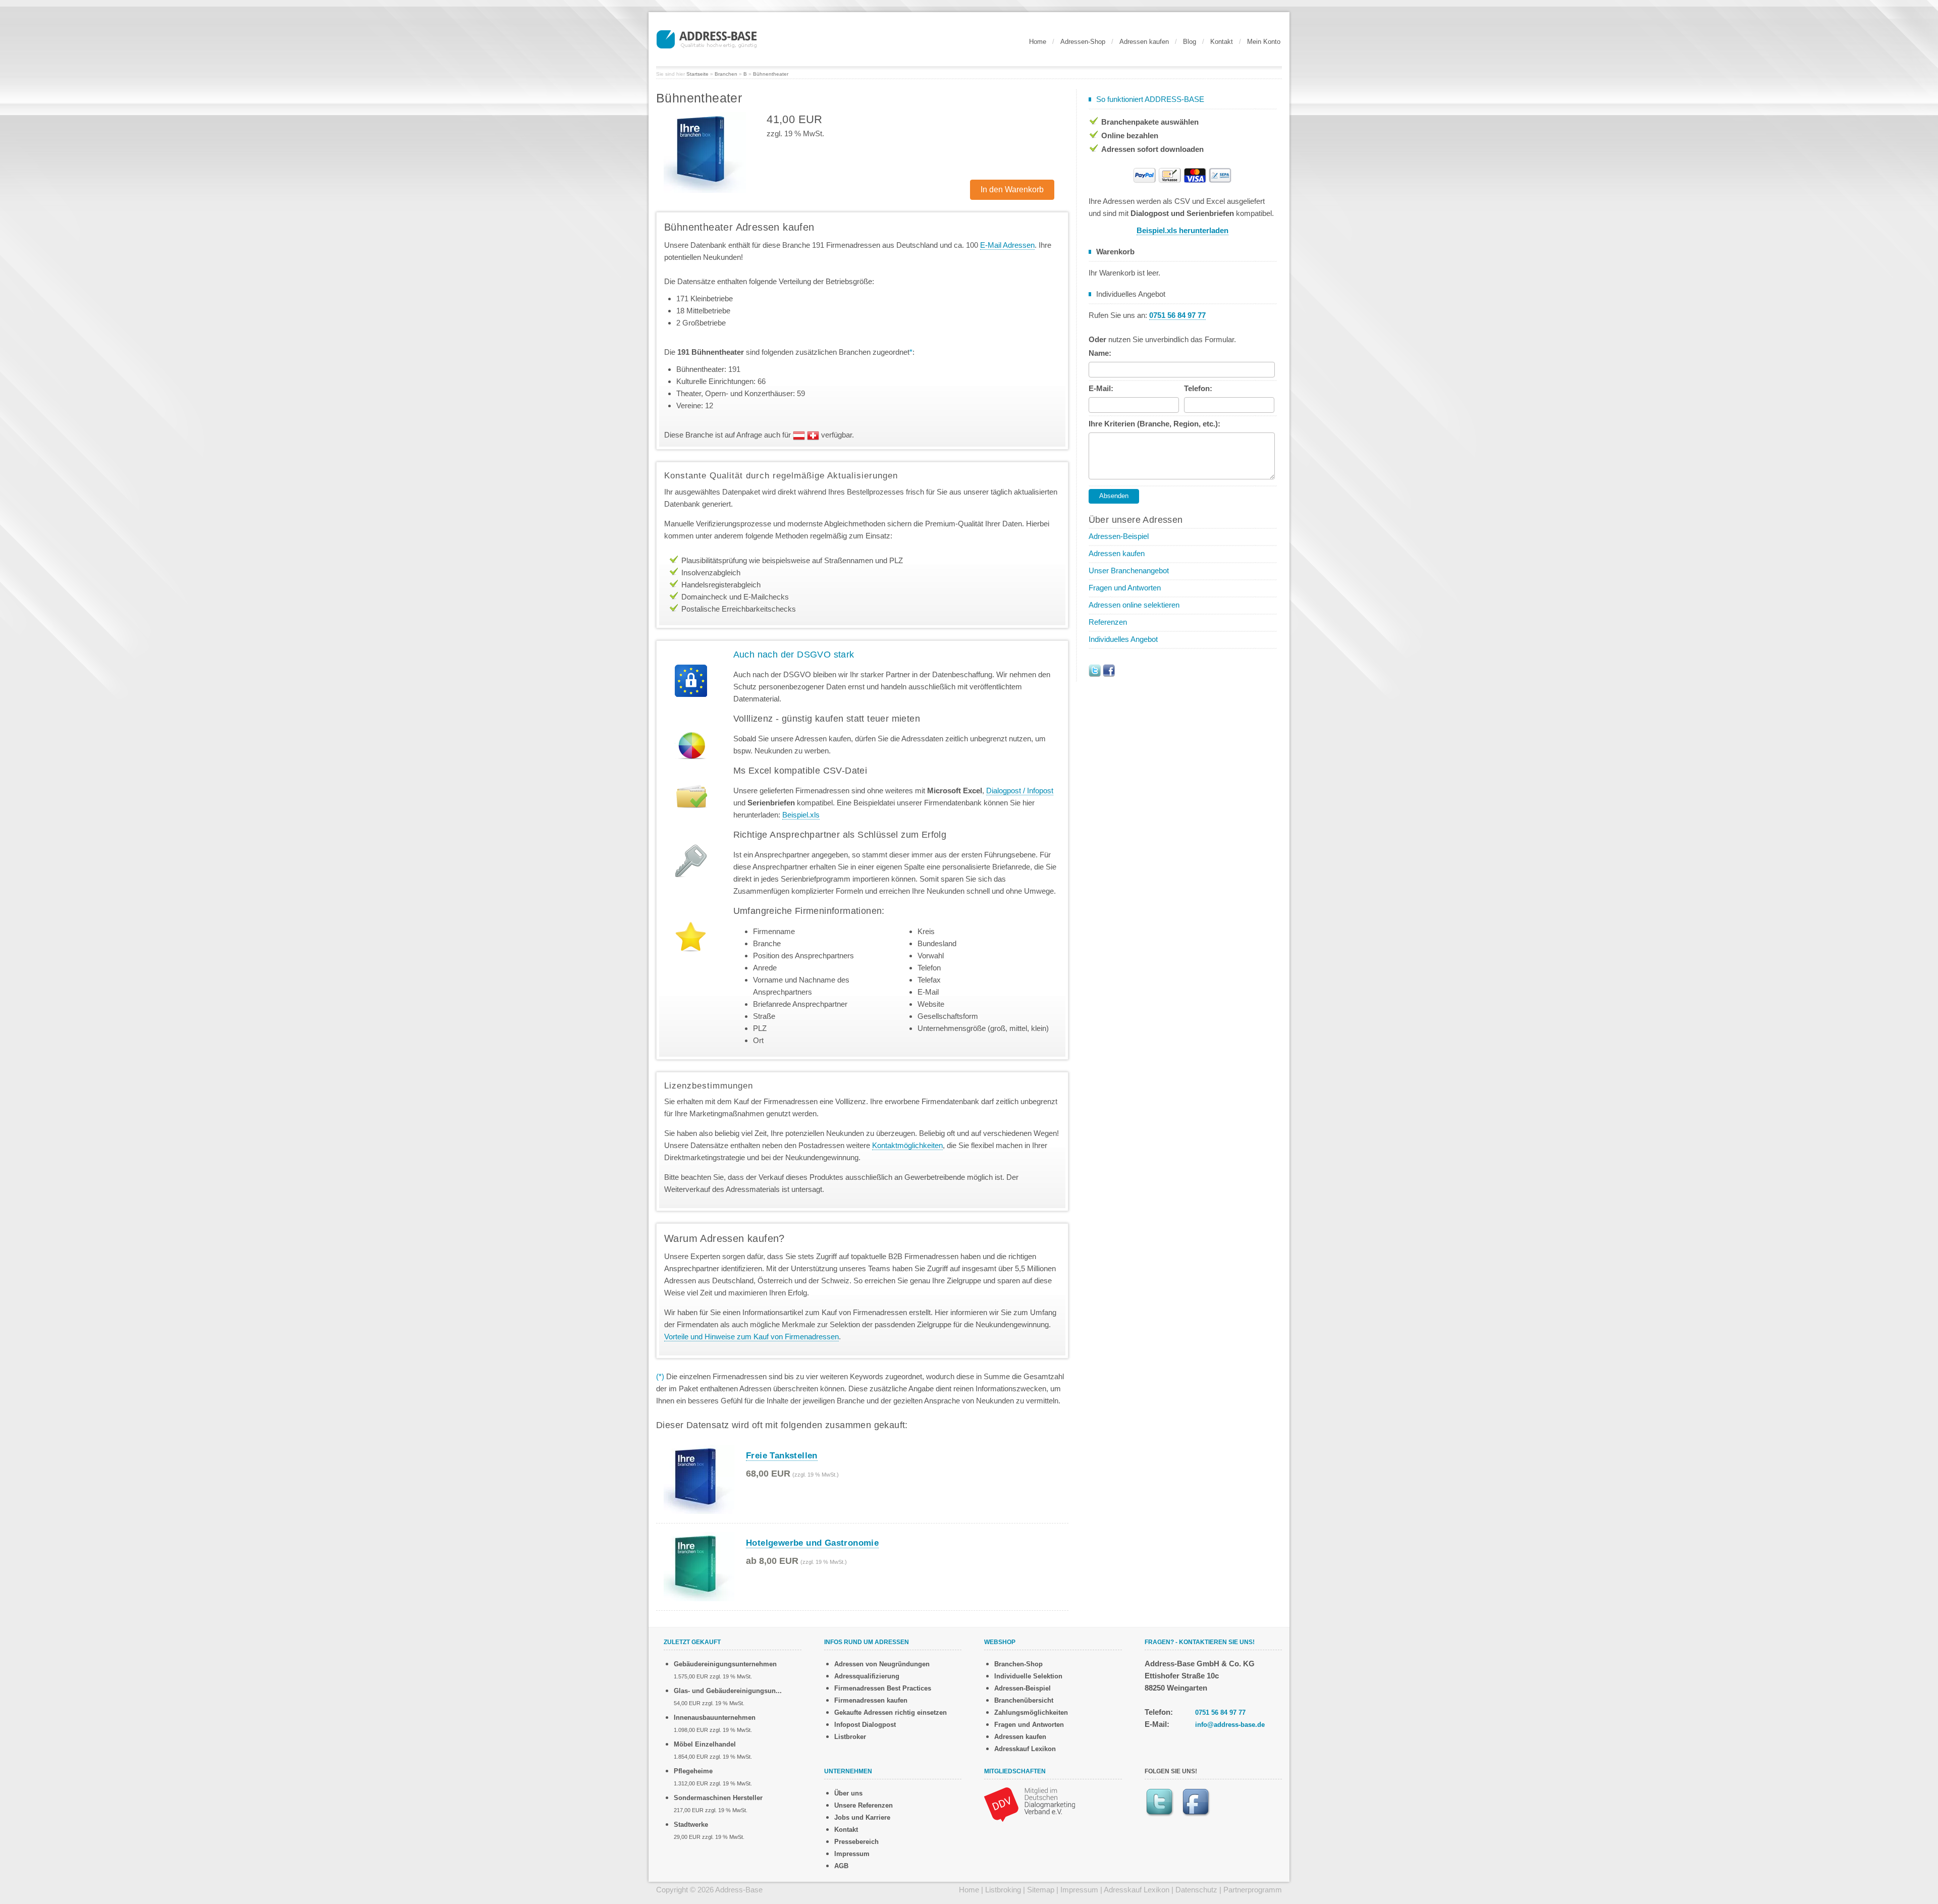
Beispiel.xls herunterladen (1182, 230)
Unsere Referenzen (864, 1805)
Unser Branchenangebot (1129, 570)
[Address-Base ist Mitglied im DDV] (1030, 1804)
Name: (1100, 353)
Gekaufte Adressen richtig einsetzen (891, 1712)
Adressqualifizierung (867, 1676)
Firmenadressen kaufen (871, 1700)
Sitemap (1041, 1890)
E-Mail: (1101, 388)
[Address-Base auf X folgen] (1095, 670)
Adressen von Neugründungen (882, 1664)
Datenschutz (1196, 1890)
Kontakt (1222, 42)
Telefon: (1198, 388)
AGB (841, 1866)
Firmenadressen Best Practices (883, 1688)
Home (1038, 42)
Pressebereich (856, 1842)
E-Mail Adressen (1007, 245)
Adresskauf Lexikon (1025, 1749)
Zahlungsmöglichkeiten (1031, 1712)
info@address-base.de (1230, 1725)
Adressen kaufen (1144, 42)
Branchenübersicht (1024, 1700)
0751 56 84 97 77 (1220, 1712)
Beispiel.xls (801, 815)
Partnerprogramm (1253, 1890)
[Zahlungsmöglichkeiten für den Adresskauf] (1182, 174)
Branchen (726, 74)
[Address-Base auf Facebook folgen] (1109, 670)
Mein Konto (1264, 42)
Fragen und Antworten (1125, 588)
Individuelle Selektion (1028, 1676)
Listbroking (1003, 1890)
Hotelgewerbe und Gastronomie (812, 1543)
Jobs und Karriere (862, 1817)
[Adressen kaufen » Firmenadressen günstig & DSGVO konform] (707, 38)
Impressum (852, 1854)
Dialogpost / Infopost (1020, 791)
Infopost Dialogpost (865, 1725)
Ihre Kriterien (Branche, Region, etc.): (1154, 424)
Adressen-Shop (1083, 42)
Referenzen (1108, 622)
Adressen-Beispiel (1119, 536)
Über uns (848, 1793)
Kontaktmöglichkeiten (907, 1145)
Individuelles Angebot (1123, 639)
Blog (1190, 42)
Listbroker (850, 1737)
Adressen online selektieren (1134, 605)
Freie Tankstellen (782, 1456)
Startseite (697, 74)
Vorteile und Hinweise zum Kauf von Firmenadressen (751, 1337)
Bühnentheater (771, 74)
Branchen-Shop (1018, 1664)
